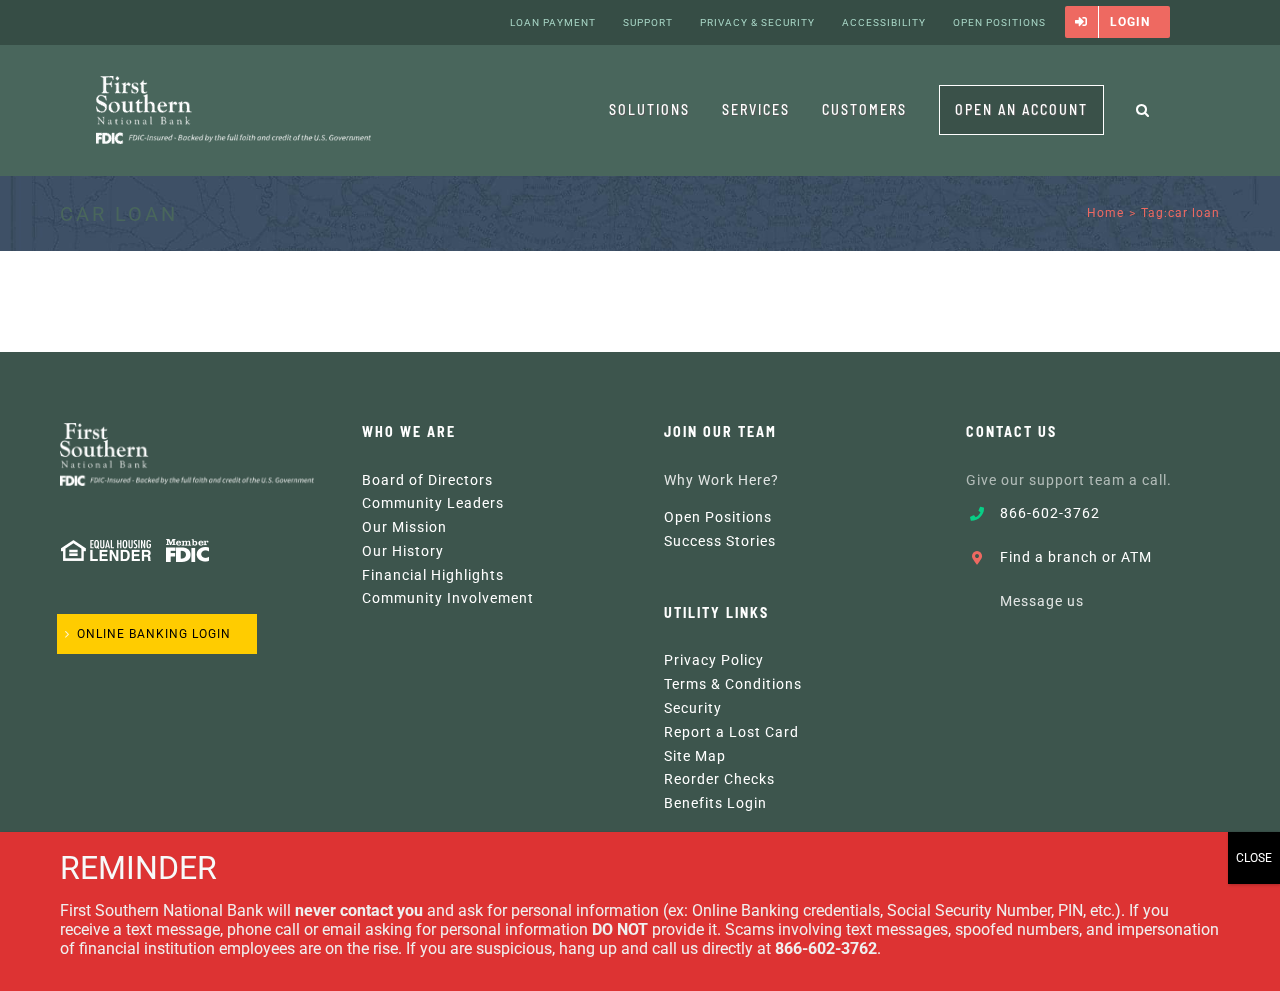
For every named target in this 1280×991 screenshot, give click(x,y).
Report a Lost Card (731, 732)
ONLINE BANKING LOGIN (154, 634)
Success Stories (720, 541)
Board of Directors (427, 480)
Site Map (695, 756)
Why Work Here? (721, 480)
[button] (1143, 110)
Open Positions (718, 517)
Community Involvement (448, 598)
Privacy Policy (714, 660)
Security (693, 708)
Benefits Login (715, 803)
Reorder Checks (719, 779)
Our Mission (404, 527)
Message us (1042, 601)
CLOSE (1254, 858)
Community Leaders (433, 503)
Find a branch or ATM (1076, 557)
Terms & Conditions (733, 684)
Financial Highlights (433, 575)
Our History (403, 551)
